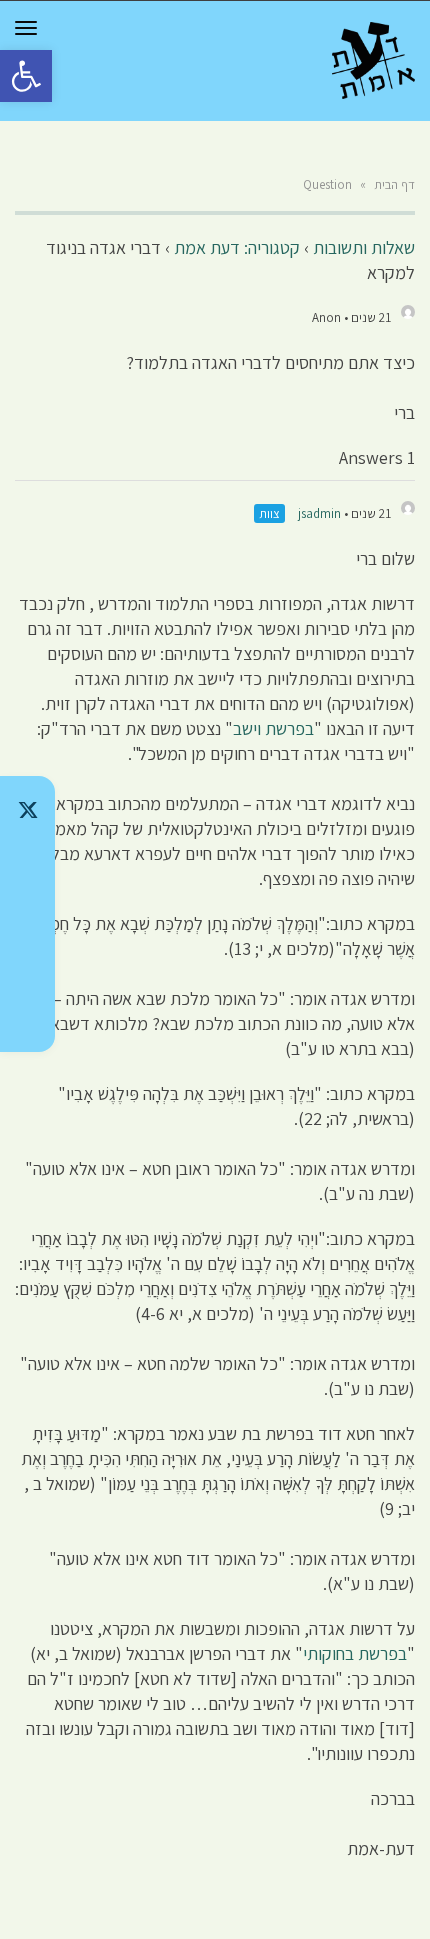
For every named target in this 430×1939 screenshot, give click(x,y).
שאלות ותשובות (364, 247)
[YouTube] (27, 1018)
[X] (27, 810)
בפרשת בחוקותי (355, 1653)
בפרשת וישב (273, 728)
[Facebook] (27, 966)
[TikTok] (27, 862)
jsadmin (319, 513)
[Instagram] (27, 914)
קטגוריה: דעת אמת (237, 247)
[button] (26, 76)
